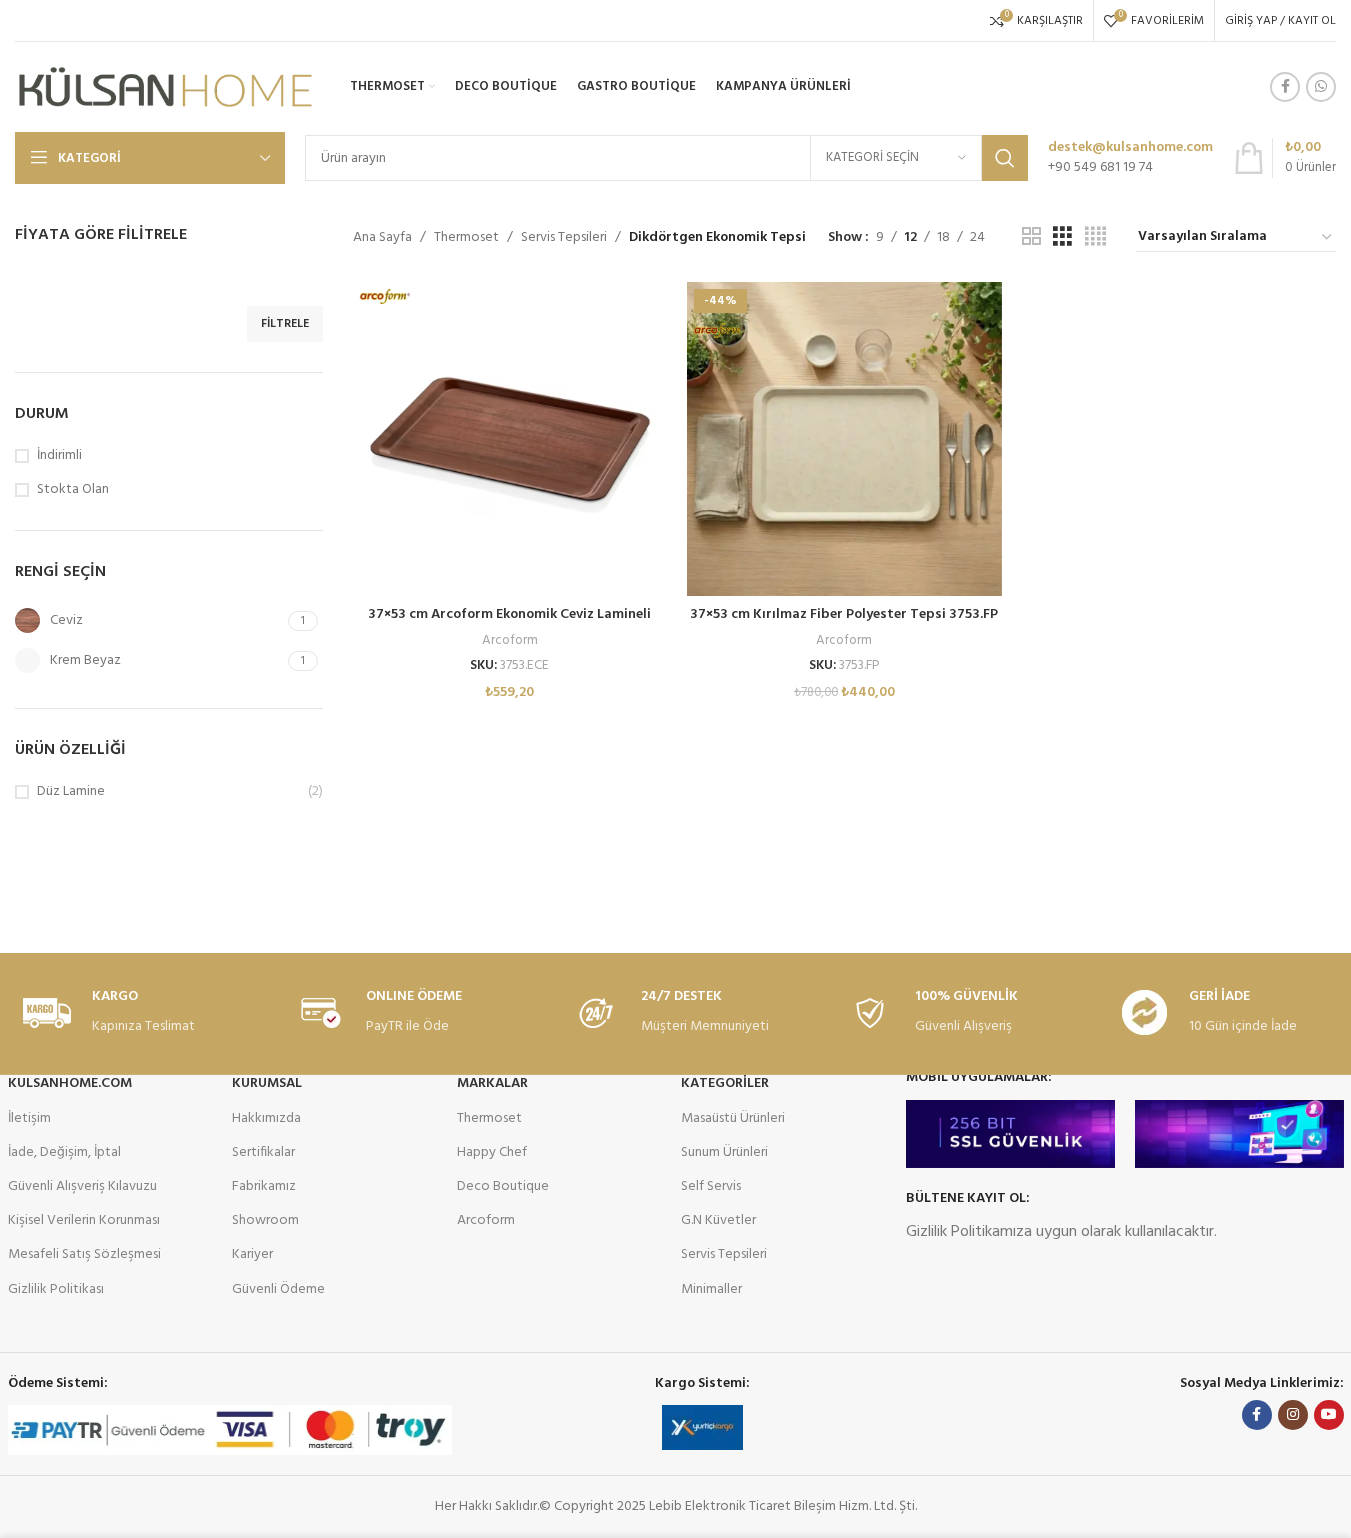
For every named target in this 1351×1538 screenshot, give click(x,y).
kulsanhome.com (70, 1083)
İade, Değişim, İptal (64, 1152)
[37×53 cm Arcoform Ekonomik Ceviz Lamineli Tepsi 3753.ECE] (510, 439)
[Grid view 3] (1062, 237)
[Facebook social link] (1285, 87)
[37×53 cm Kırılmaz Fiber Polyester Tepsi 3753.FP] (844, 439)
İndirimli (59, 456)
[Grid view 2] (1031, 237)
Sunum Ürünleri (724, 1152)
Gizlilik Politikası (56, 1289)
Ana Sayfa (382, 238)
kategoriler (725, 1083)
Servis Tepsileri (564, 238)
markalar (492, 1083)
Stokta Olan (73, 490)
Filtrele (285, 324)
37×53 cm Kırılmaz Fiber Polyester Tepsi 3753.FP (844, 614)
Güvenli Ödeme (278, 1289)
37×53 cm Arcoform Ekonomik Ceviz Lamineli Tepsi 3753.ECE (509, 624)
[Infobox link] (1130, 158)
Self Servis (711, 1186)
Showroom (265, 1220)
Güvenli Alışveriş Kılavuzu (82, 1186)
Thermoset (466, 238)
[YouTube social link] (1329, 1415)
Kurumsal (267, 1083)
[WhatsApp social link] (1321, 87)
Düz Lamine (71, 792)
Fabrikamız (264, 1186)
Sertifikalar (263, 1152)
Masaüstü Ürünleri (733, 1118)
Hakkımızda (266, 1118)
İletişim (29, 1118)
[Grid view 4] (1095, 237)
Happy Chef (492, 1152)
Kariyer (252, 1254)
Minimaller (711, 1289)
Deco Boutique (503, 1186)
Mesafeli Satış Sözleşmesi (84, 1254)
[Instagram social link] (1293, 1415)
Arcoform (510, 640)
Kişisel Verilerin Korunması (84, 1220)
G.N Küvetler (718, 1220)
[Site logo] (165, 87)
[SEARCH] (1005, 158)
